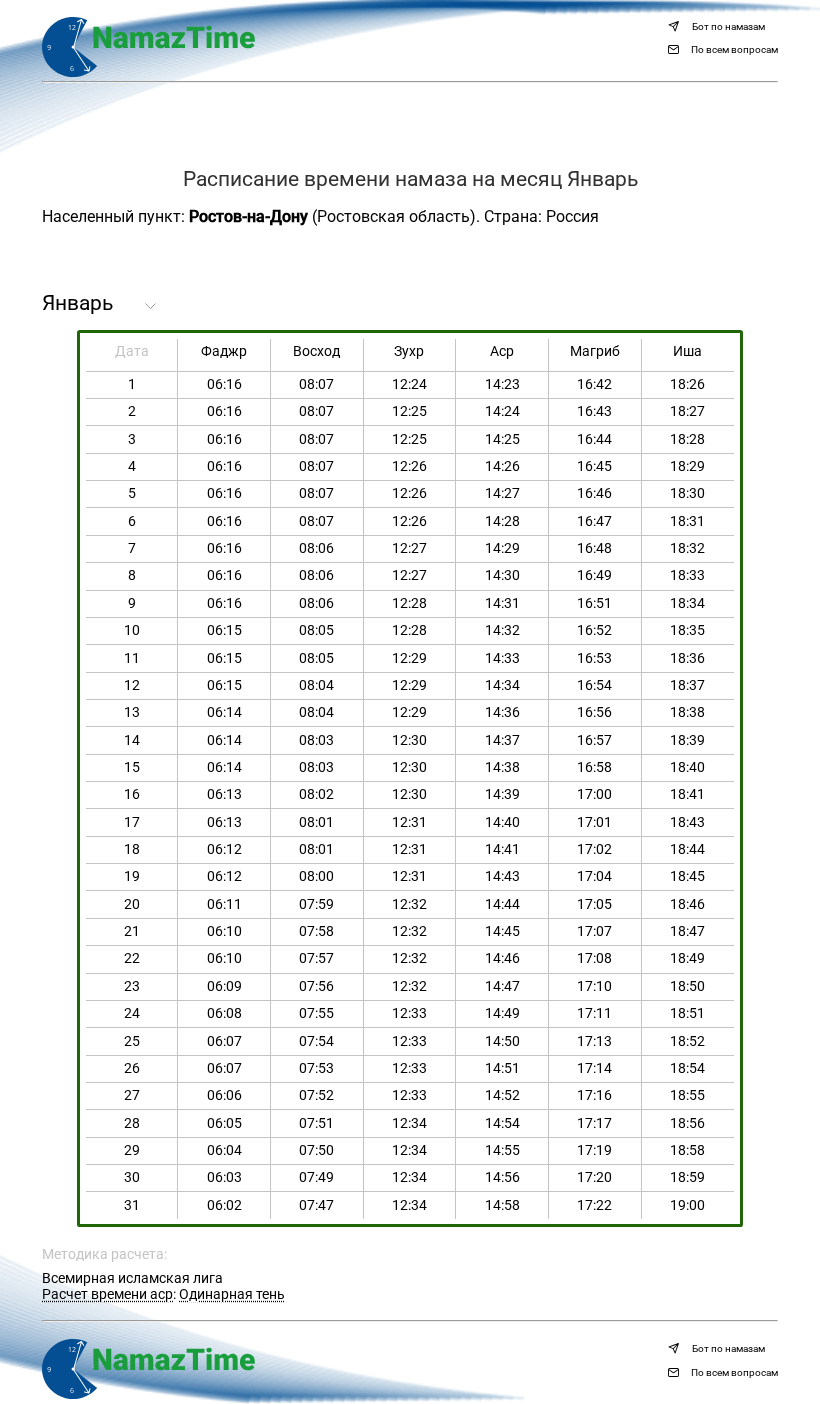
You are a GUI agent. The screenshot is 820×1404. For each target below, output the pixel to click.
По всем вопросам (734, 50)
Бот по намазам (728, 27)
